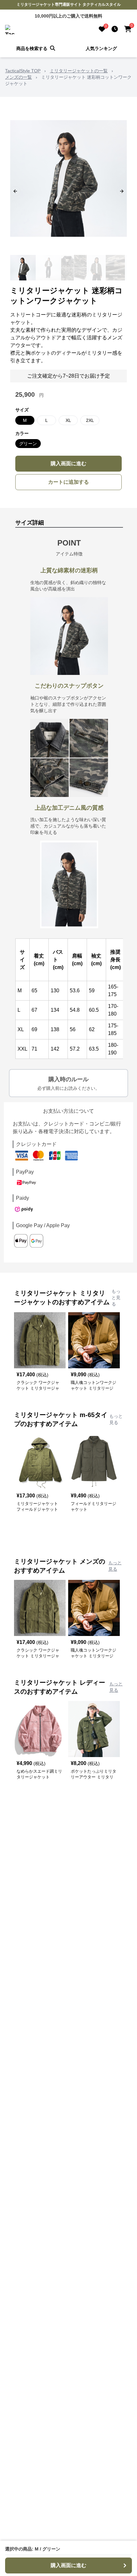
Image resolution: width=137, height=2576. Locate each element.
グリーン (28, 444)
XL (68, 420)
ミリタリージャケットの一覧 (79, 71)
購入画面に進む (68, 463)
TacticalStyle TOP (23, 71)
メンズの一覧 (18, 77)
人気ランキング (101, 48)
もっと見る (116, 1298)
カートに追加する (68, 482)
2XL (90, 420)
